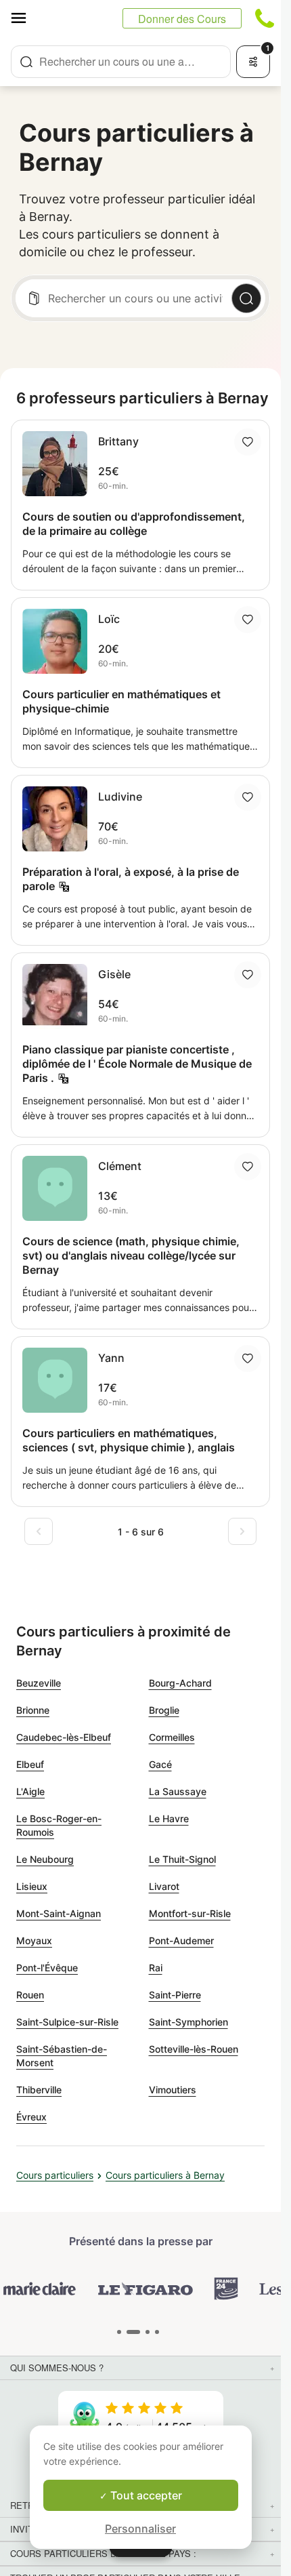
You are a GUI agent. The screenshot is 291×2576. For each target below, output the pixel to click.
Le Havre (169, 1818)
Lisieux (32, 1886)
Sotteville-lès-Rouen (194, 2049)
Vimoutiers (173, 2090)
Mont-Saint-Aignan (59, 1913)
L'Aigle (30, 1791)
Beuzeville (39, 1683)
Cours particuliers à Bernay (165, 2175)
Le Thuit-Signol (182, 1859)
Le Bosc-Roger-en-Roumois (59, 1825)
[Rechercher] (246, 298)
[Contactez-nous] (265, 18)
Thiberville (39, 2090)
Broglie (164, 1710)
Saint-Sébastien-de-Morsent (62, 2056)
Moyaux (34, 1940)
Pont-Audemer (181, 1940)
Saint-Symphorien (188, 2022)
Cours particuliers (55, 2175)
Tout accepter (145, 2495)
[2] (148, 2332)
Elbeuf (30, 1764)
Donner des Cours (182, 19)
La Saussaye (178, 1791)
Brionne (33, 1710)
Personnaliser (140, 2529)
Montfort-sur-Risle (190, 1913)
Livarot (164, 1886)
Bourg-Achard (180, 1683)
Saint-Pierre (175, 1995)
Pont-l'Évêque (47, 1968)
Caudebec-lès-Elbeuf (64, 1737)
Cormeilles (172, 1737)
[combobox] (121, 62)
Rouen (30, 1995)
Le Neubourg (45, 1859)
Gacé (160, 1764)
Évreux (31, 2117)
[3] (157, 2332)
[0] (119, 2332)
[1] (133, 2332)
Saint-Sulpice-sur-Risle (67, 2022)
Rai (156, 1968)
